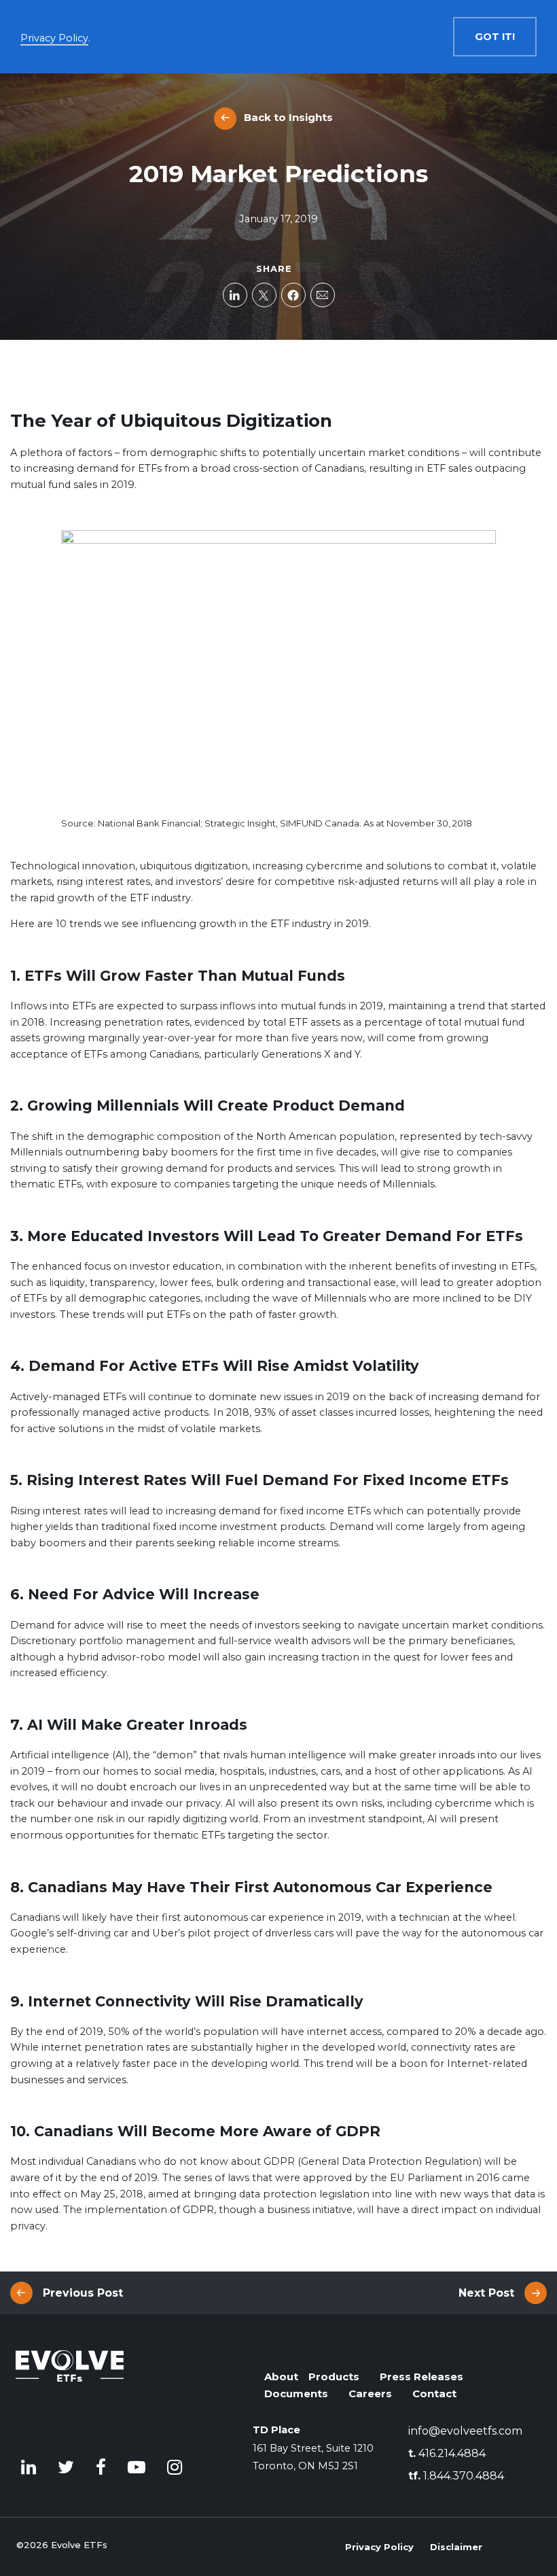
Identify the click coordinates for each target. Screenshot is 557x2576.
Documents (296, 2394)
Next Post (486, 2293)
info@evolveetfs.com (465, 2431)
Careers (370, 2394)
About (281, 2377)
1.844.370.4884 (456, 2476)
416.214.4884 (447, 2453)
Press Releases (421, 2377)
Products (334, 2377)
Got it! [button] (495, 37)
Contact (434, 2394)
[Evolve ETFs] (70, 2389)
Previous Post (83, 2293)
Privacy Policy (379, 2547)
